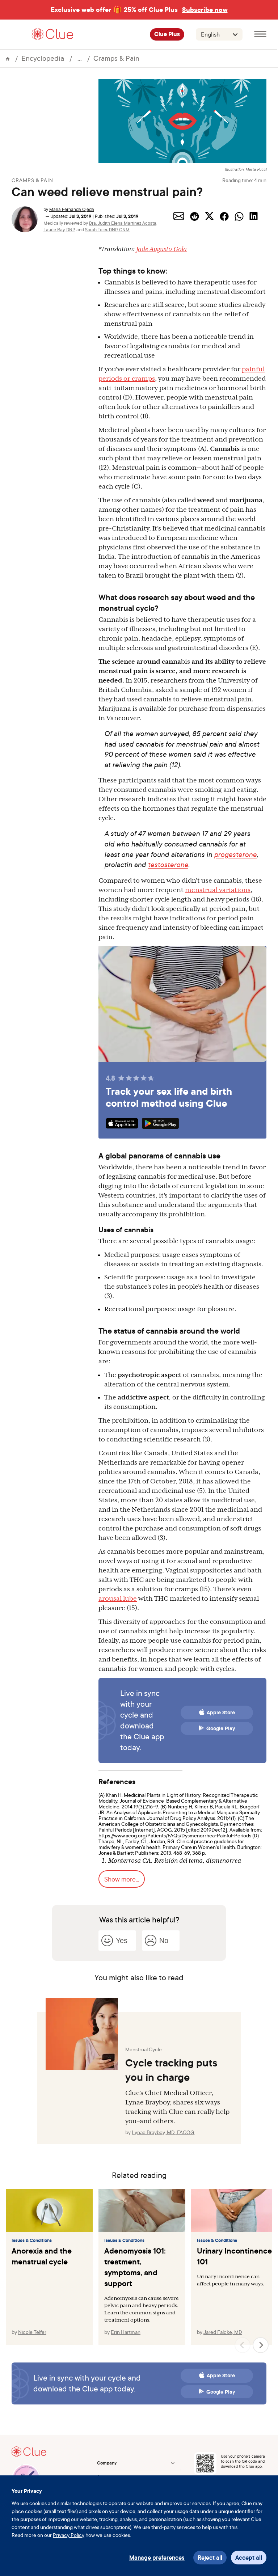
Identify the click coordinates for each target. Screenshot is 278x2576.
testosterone (168, 864)
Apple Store (221, 1713)
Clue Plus (167, 34)
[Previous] (243, 2345)
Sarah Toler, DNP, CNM (107, 230)
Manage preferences (157, 2558)
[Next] (261, 2345)
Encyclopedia (43, 58)
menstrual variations (218, 890)
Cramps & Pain (116, 58)
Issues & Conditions (32, 2241)
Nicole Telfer (32, 2332)
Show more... (122, 1879)
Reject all (210, 2558)
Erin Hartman (126, 2332)
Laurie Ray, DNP (59, 230)
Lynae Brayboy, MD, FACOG (163, 2132)
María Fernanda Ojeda (72, 209)
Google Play (221, 1728)
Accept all (249, 2558)
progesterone (235, 854)
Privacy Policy (69, 2535)
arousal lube (118, 1599)
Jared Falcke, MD (223, 2332)
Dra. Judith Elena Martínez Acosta (123, 223)
